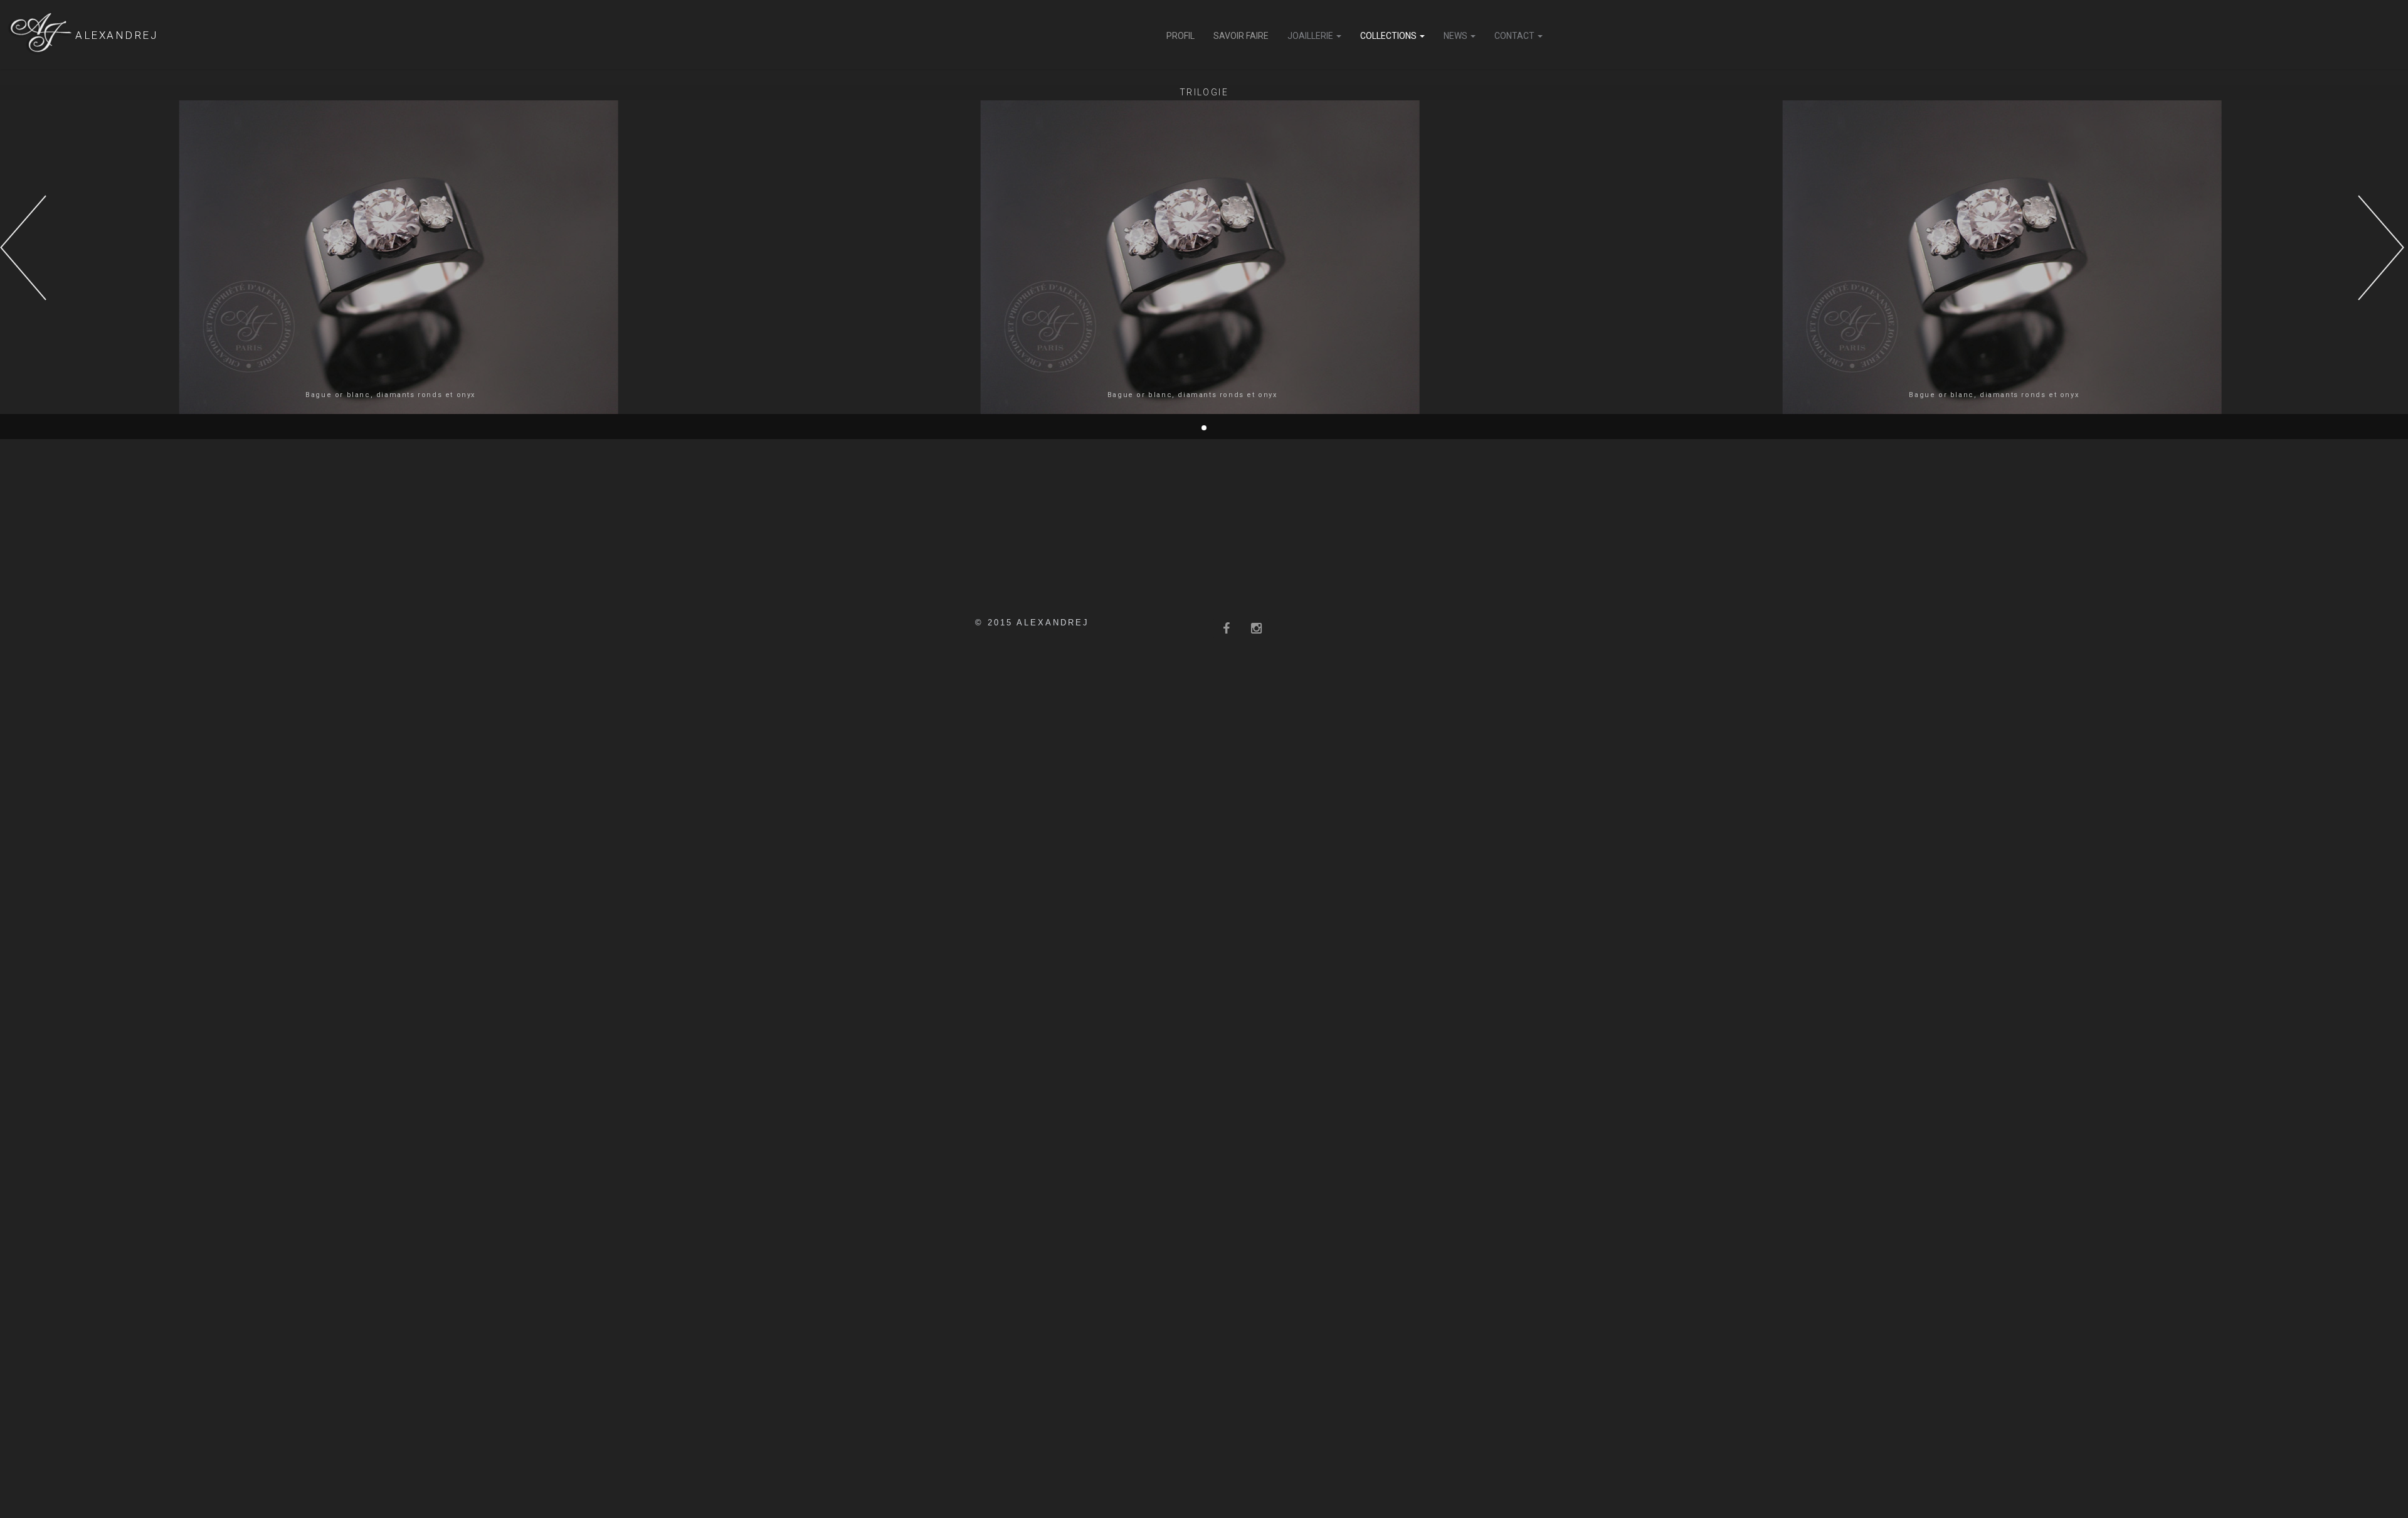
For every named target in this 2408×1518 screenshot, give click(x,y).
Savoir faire (1241, 36)
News (1456, 36)
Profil (1180, 36)
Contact (1515, 36)
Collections (1389, 36)
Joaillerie (1311, 36)
